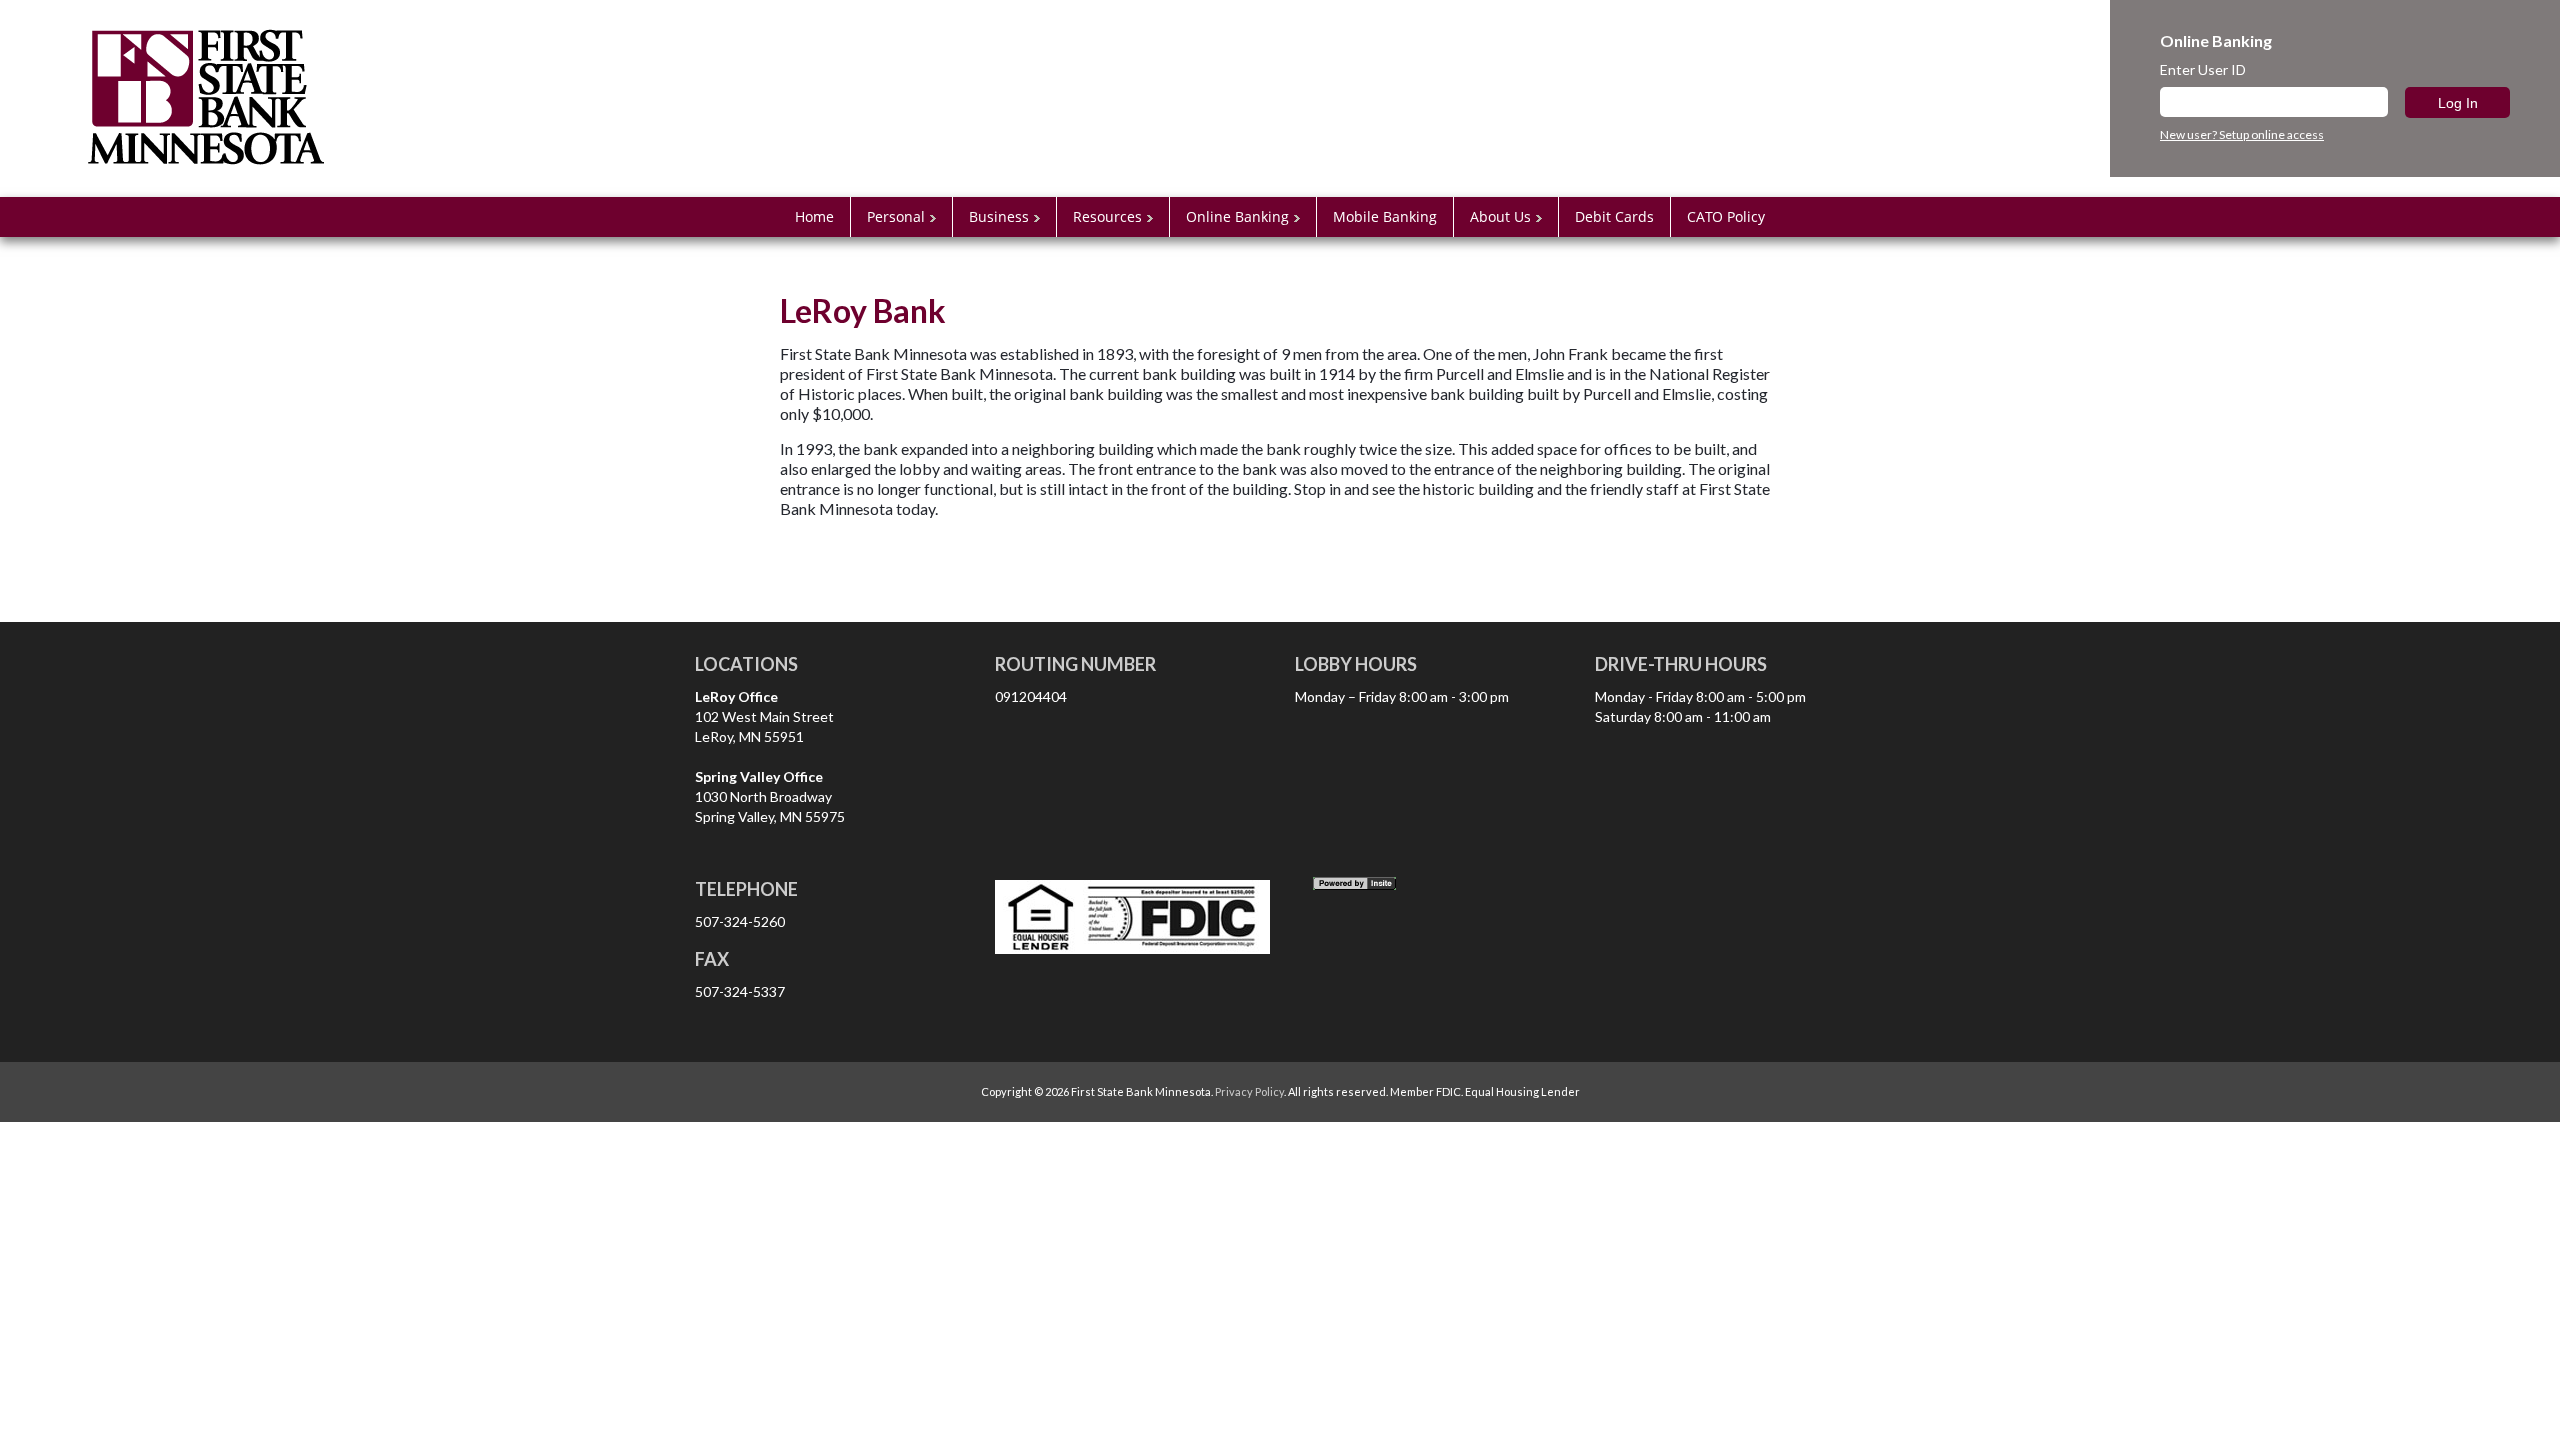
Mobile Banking (1385, 216)
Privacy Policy (1249, 1091)
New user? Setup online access (2242, 135)
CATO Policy (1726, 216)
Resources (1107, 216)
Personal (896, 216)
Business (999, 216)
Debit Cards (1614, 216)
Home (814, 216)
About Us (1500, 216)
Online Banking (1237, 216)
